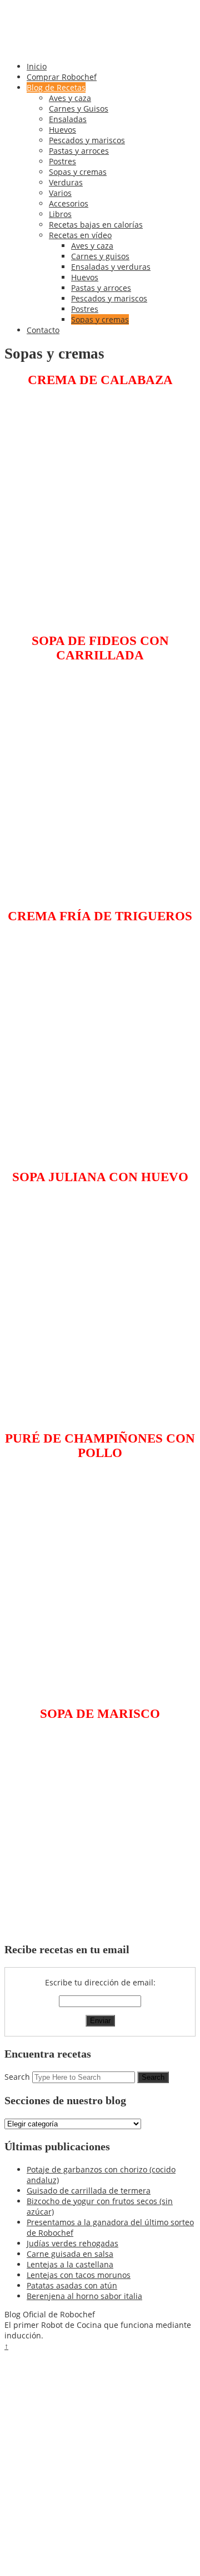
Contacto (43, 330)
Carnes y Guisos (79, 109)
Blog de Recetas (56, 87)
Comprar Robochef (62, 77)
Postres (62, 161)
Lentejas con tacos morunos (79, 2275)
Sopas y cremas (78, 172)
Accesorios (69, 203)
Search (17, 2077)
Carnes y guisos (100, 256)
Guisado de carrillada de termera (89, 2191)
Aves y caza (70, 98)
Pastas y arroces (79, 151)
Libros (60, 214)
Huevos (62, 130)
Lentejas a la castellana (70, 2264)
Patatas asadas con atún (72, 2285)
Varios (60, 193)
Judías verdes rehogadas (72, 2243)
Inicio (37, 66)
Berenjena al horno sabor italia (84, 2296)
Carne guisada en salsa (70, 2254)
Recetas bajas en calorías (96, 225)
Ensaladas (68, 119)
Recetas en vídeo (80, 235)
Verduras (66, 182)
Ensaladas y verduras (111, 267)
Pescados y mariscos (87, 140)
